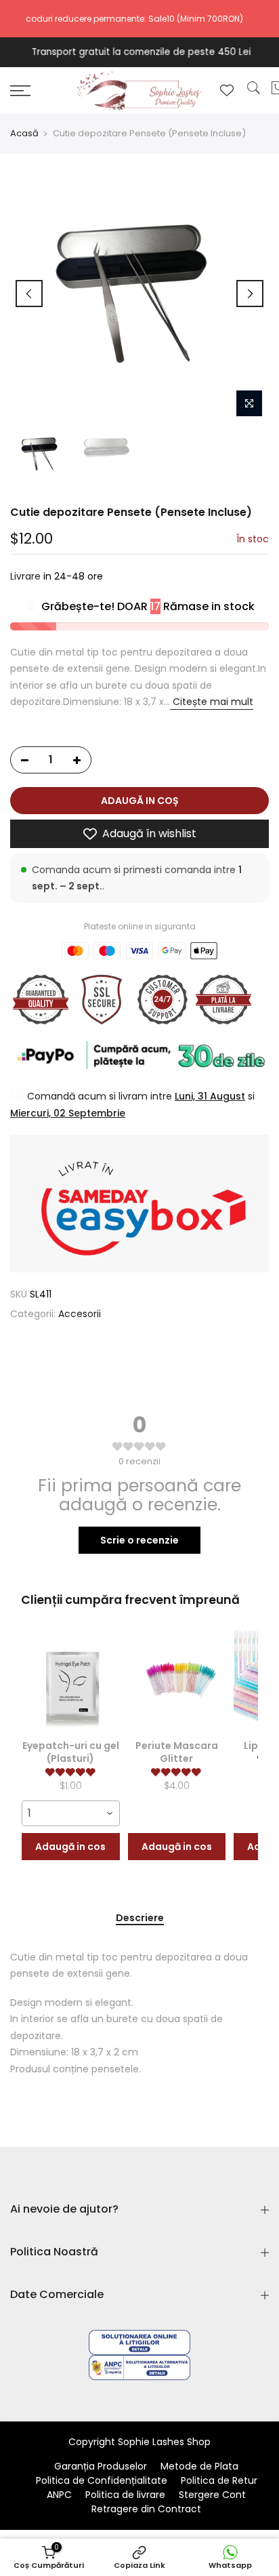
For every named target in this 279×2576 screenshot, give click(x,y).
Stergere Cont (212, 2495)
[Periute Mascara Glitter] (177, 1680)
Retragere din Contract (146, 2509)
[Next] (250, 294)
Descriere (140, 1918)
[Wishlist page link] (227, 90)
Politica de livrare (125, 2495)
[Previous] (29, 294)
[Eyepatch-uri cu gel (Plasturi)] (71, 1680)
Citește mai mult (212, 702)
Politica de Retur (219, 2480)
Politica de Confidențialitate (102, 2480)
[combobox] (71, 1813)
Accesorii (80, 1314)
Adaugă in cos (70, 1847)
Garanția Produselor (101, 2466)
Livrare (25, 577)
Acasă (24, 134)
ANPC (59, 2495)
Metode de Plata (199, 2466)
